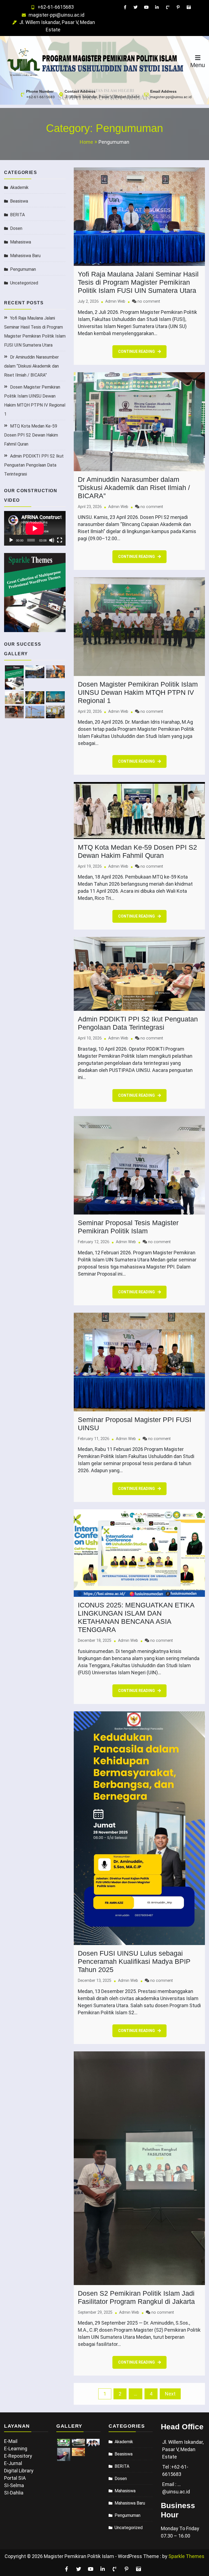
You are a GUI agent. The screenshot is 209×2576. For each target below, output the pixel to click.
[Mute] (52, 540)
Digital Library (19, 2471)
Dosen (16, 228)
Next (170, 2394)
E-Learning (16, 2449)
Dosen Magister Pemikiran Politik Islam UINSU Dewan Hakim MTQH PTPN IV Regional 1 (138, 692)
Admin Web (115, 301)
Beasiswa (19, 201)
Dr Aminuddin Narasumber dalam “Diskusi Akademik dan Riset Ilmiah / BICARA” (31, 366)
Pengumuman (23, 269)
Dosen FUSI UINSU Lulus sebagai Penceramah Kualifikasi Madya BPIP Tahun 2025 (134, 1961)
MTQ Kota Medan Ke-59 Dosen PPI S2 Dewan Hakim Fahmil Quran (31, 435)
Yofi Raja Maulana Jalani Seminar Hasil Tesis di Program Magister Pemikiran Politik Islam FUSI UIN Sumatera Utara (138, 282)
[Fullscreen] (60, 540)
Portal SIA (15, 2478)
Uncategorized (24, 283)
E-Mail (11, 2441)
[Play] (11, 540)
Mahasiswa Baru (25, 256)
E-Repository (18, 2456)
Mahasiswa (21, 242)
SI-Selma (14, 2485)
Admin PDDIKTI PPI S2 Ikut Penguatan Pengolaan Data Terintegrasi (34, 465)
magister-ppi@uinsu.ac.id (56, 15)
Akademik (19, 187)
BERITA (17, 215)
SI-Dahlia (14, 2493)
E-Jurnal (13, 2463)
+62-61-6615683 (56, 7)
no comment (149, 301)
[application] (35, 528)
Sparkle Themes (186, 2556)
